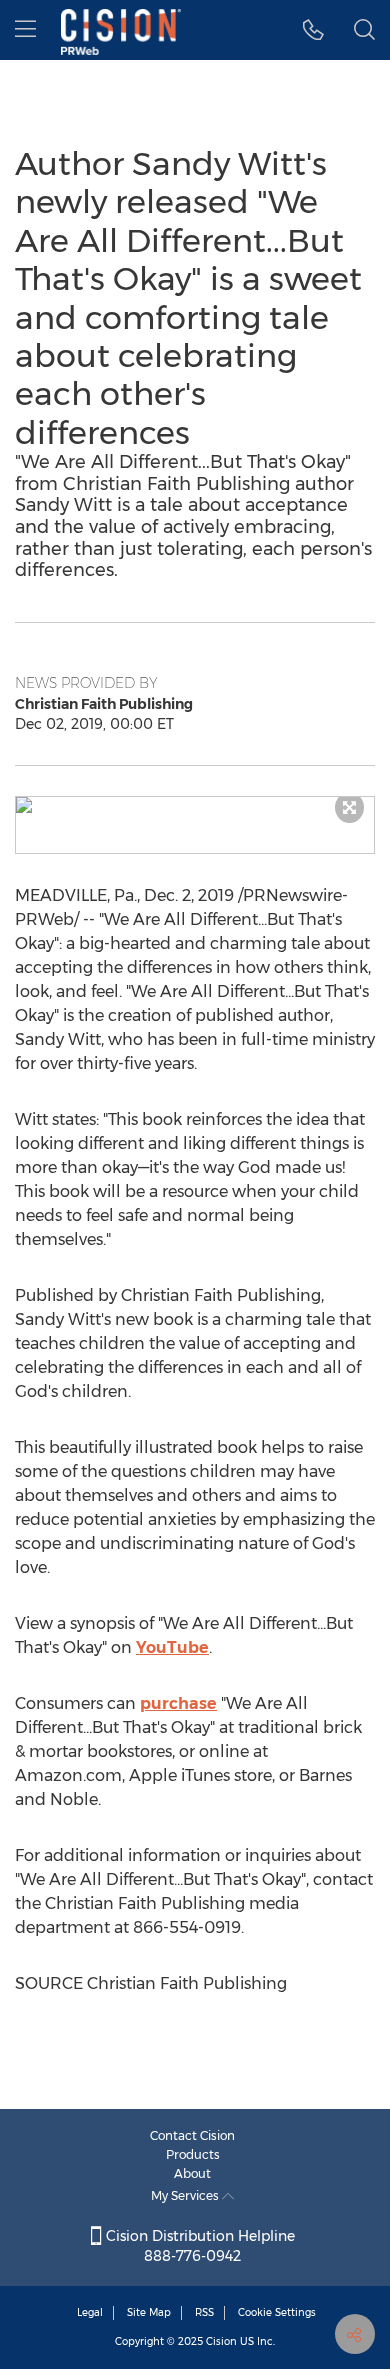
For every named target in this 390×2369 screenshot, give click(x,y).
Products (193, 2154)
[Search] (364, 30)
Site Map (149, 2312)
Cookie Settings (277, 2312)
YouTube (172, 1647)
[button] (195, 805)
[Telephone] (313, 30)
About (192, 2173)
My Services (186, 2195)
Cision (221, 2341)
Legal (90, 2312)
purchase (178, 1703)
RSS (204, 2312)
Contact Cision (192, 2135)
